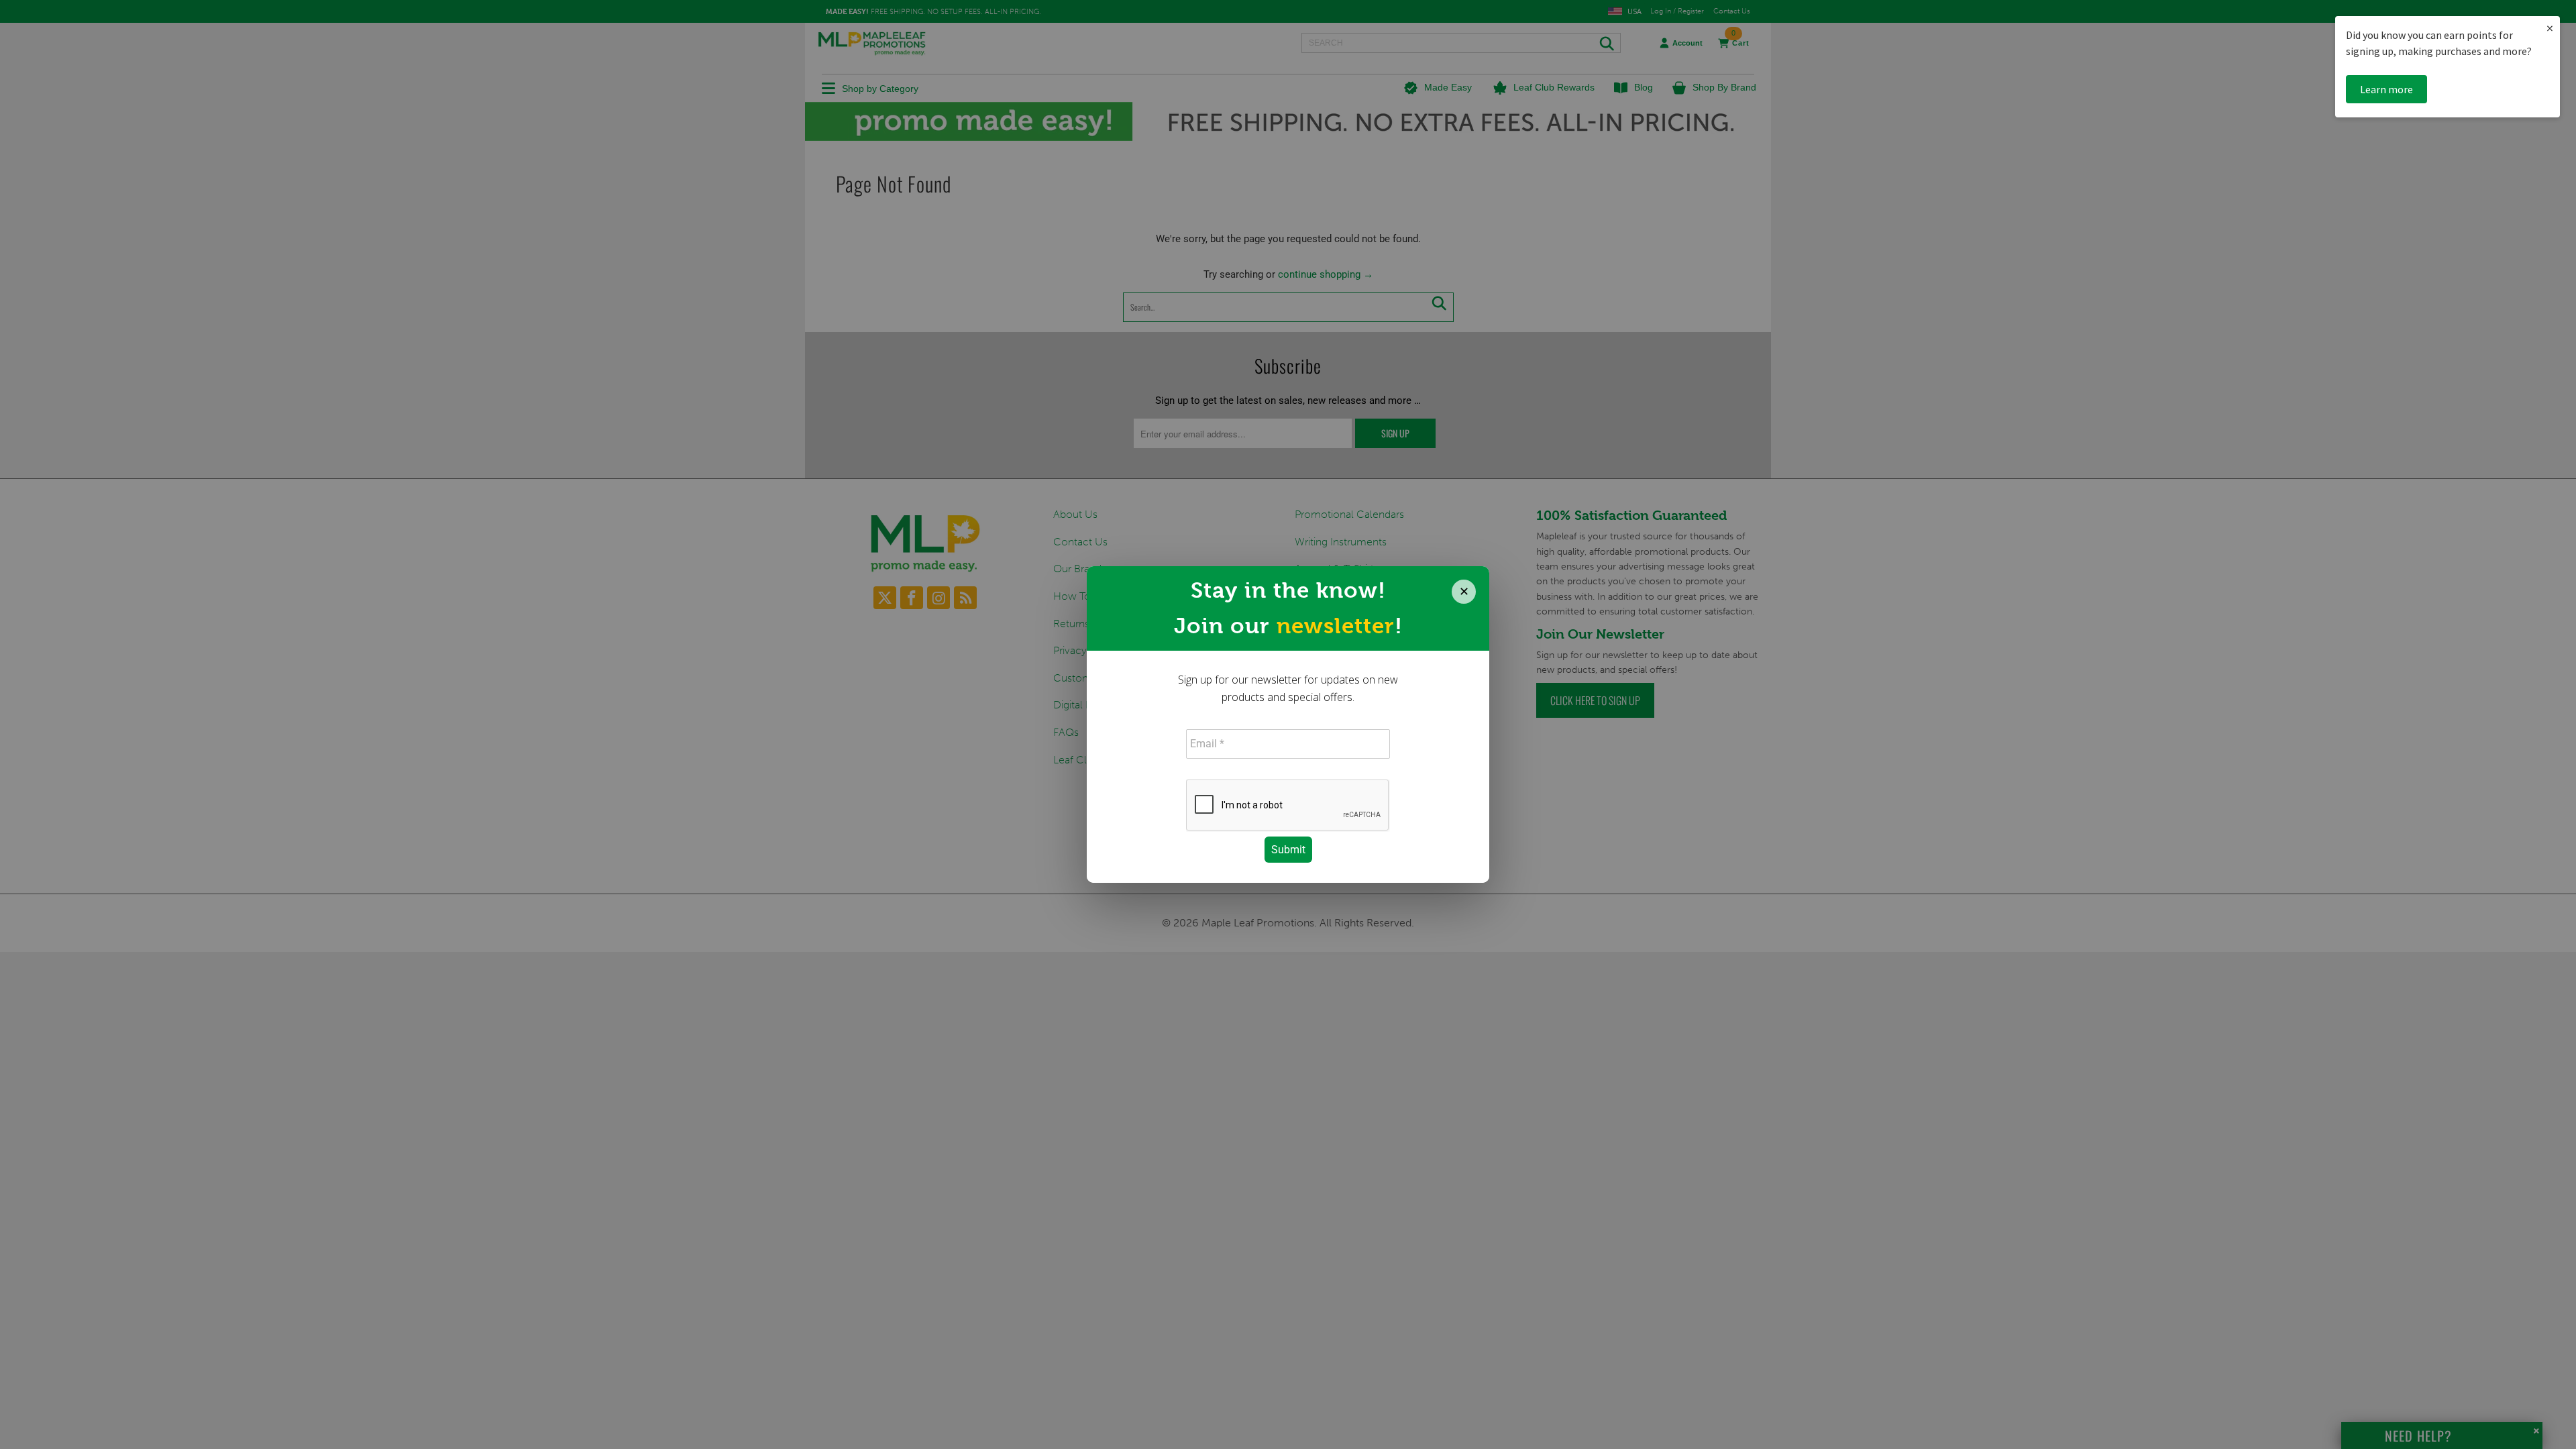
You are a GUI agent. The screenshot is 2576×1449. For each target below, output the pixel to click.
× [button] (2550, 28)
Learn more (2386, 89)
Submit (1288, 850)
